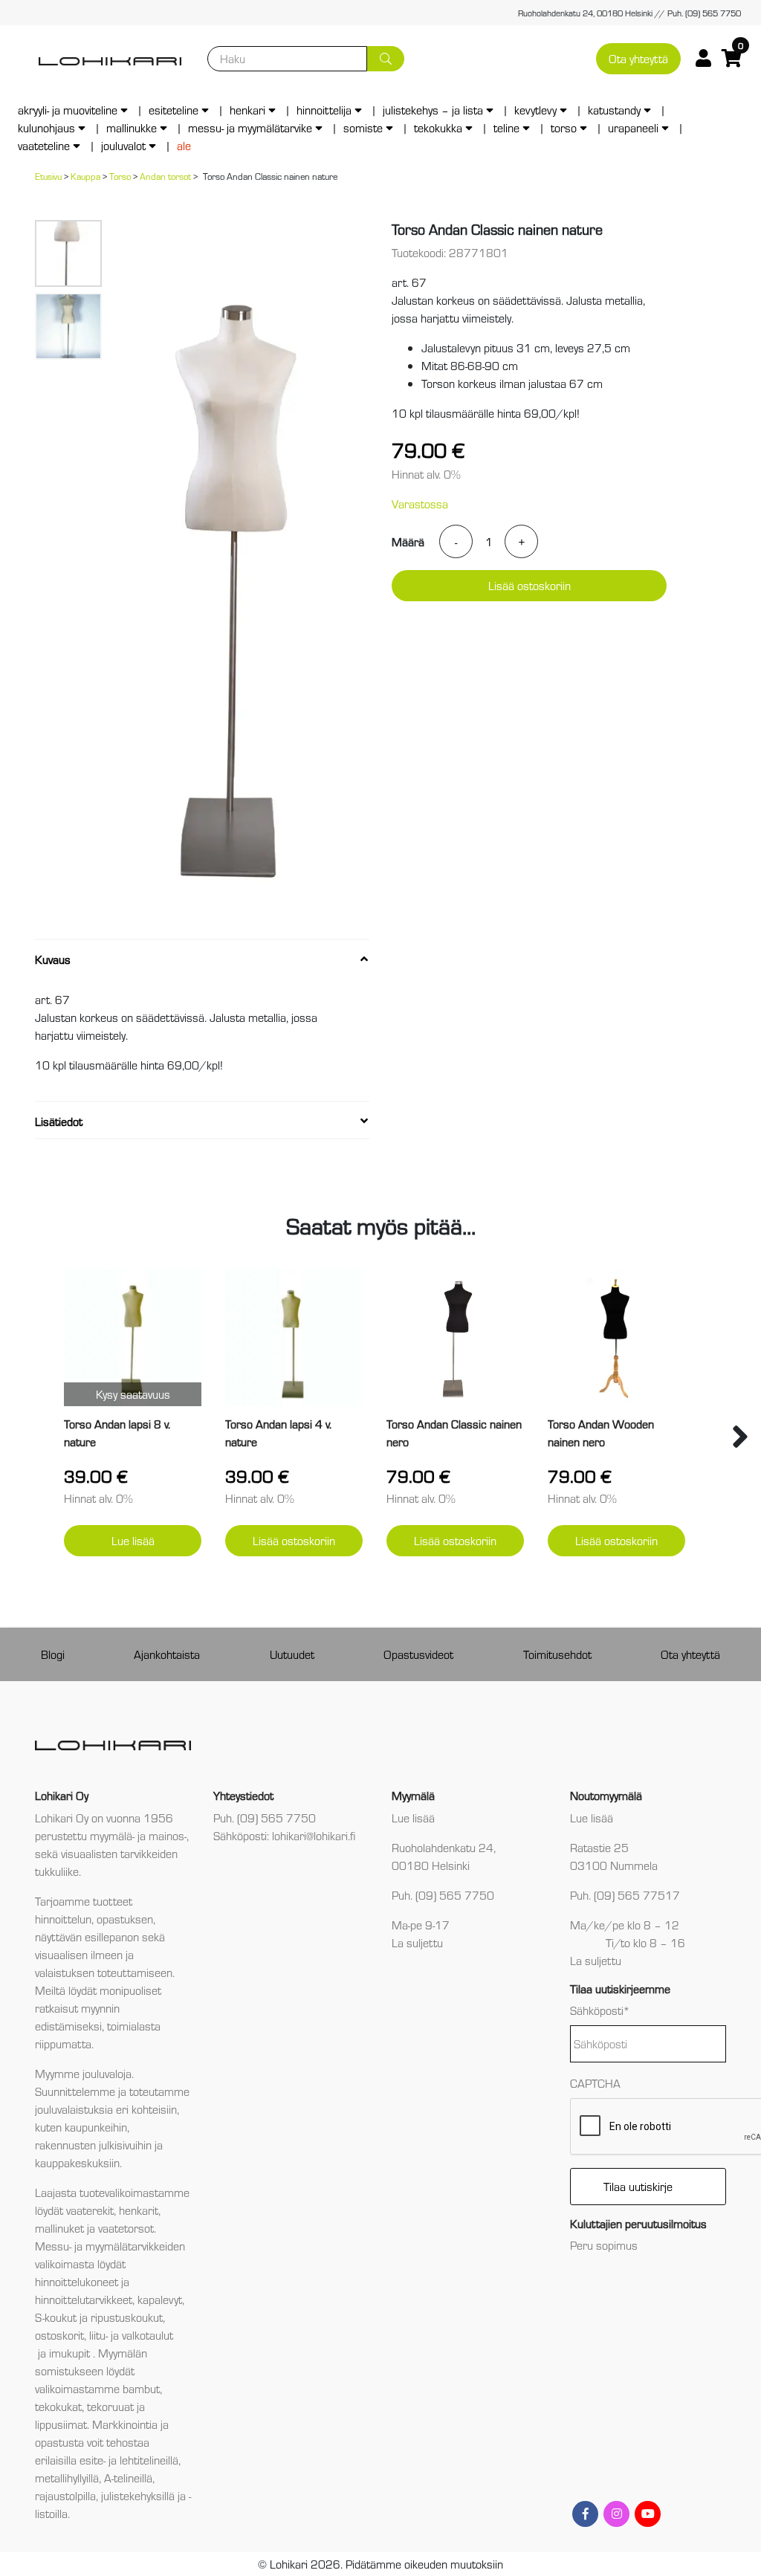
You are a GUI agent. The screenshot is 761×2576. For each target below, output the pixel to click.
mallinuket (59, 2228)
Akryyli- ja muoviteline (68, 110)
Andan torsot (165, 176)
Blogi (53, 1654)
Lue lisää (133, 1540)
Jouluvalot (123, 145)
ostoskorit (59, 2335)
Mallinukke (132, 127)
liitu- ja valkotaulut (131, 2335)
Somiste (363, 127)
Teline (506, 127)
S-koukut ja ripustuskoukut (99, 2317)
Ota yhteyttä (638, 58)
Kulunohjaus (46, 127)
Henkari (247, 110)
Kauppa (85, 176)
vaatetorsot (126, 2228)
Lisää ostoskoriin (530, 585)
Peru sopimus (604, 2245)
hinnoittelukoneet (77, 2281)
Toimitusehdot (557, 1654)
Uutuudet (292, 1654)
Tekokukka (438, 127)
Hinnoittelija (324, 110)
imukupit (71, 2353)
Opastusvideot (418, 1654)
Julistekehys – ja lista (433, 110)
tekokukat (58, 2406)
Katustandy (614, 110)
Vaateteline (44, 145)
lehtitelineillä (149, 2460)
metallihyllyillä (67, 2478)
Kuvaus (53, 959)
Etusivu (48, 176)
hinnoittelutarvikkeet (84, 2299)
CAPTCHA (595, 2083)
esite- (93, 2460)
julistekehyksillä (138, 2495)
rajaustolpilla (65, 2495)
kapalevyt (160, 2299)
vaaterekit (90, 2210)
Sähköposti (600, 2010)
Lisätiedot (59, 1121)
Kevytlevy (535, 110)
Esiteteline (174, 110)
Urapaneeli (633, 127)
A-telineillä (128, 2478)
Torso (564, 127)
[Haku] (386, 59)
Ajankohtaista (167, 1654)
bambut (141, 2388)
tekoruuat (109, 2406)
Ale (184, 145)
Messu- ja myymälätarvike (250, 127)
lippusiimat (61, 2424)
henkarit (139, 2210)
